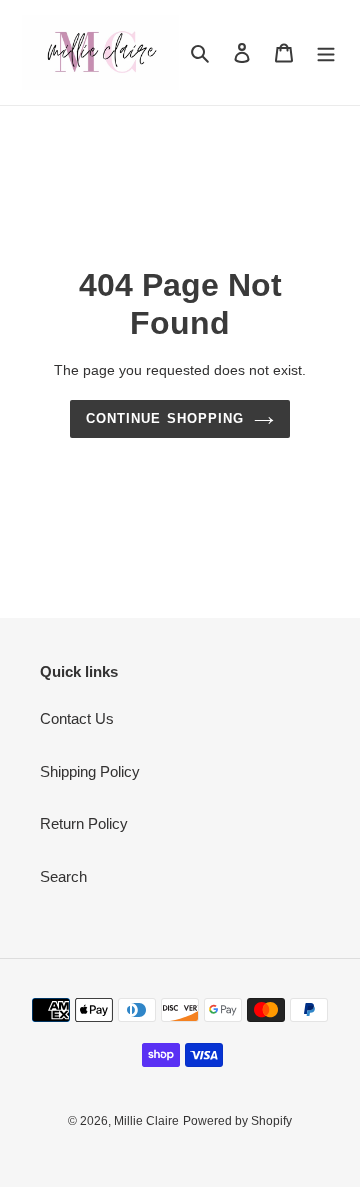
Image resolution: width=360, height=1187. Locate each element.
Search (63, 876)
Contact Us (77, 718)
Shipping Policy (90, 771)
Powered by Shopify (237, 1121)
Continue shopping (165, 418)
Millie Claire (146, 1121)
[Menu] (326, 52)
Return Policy (84, 823)
